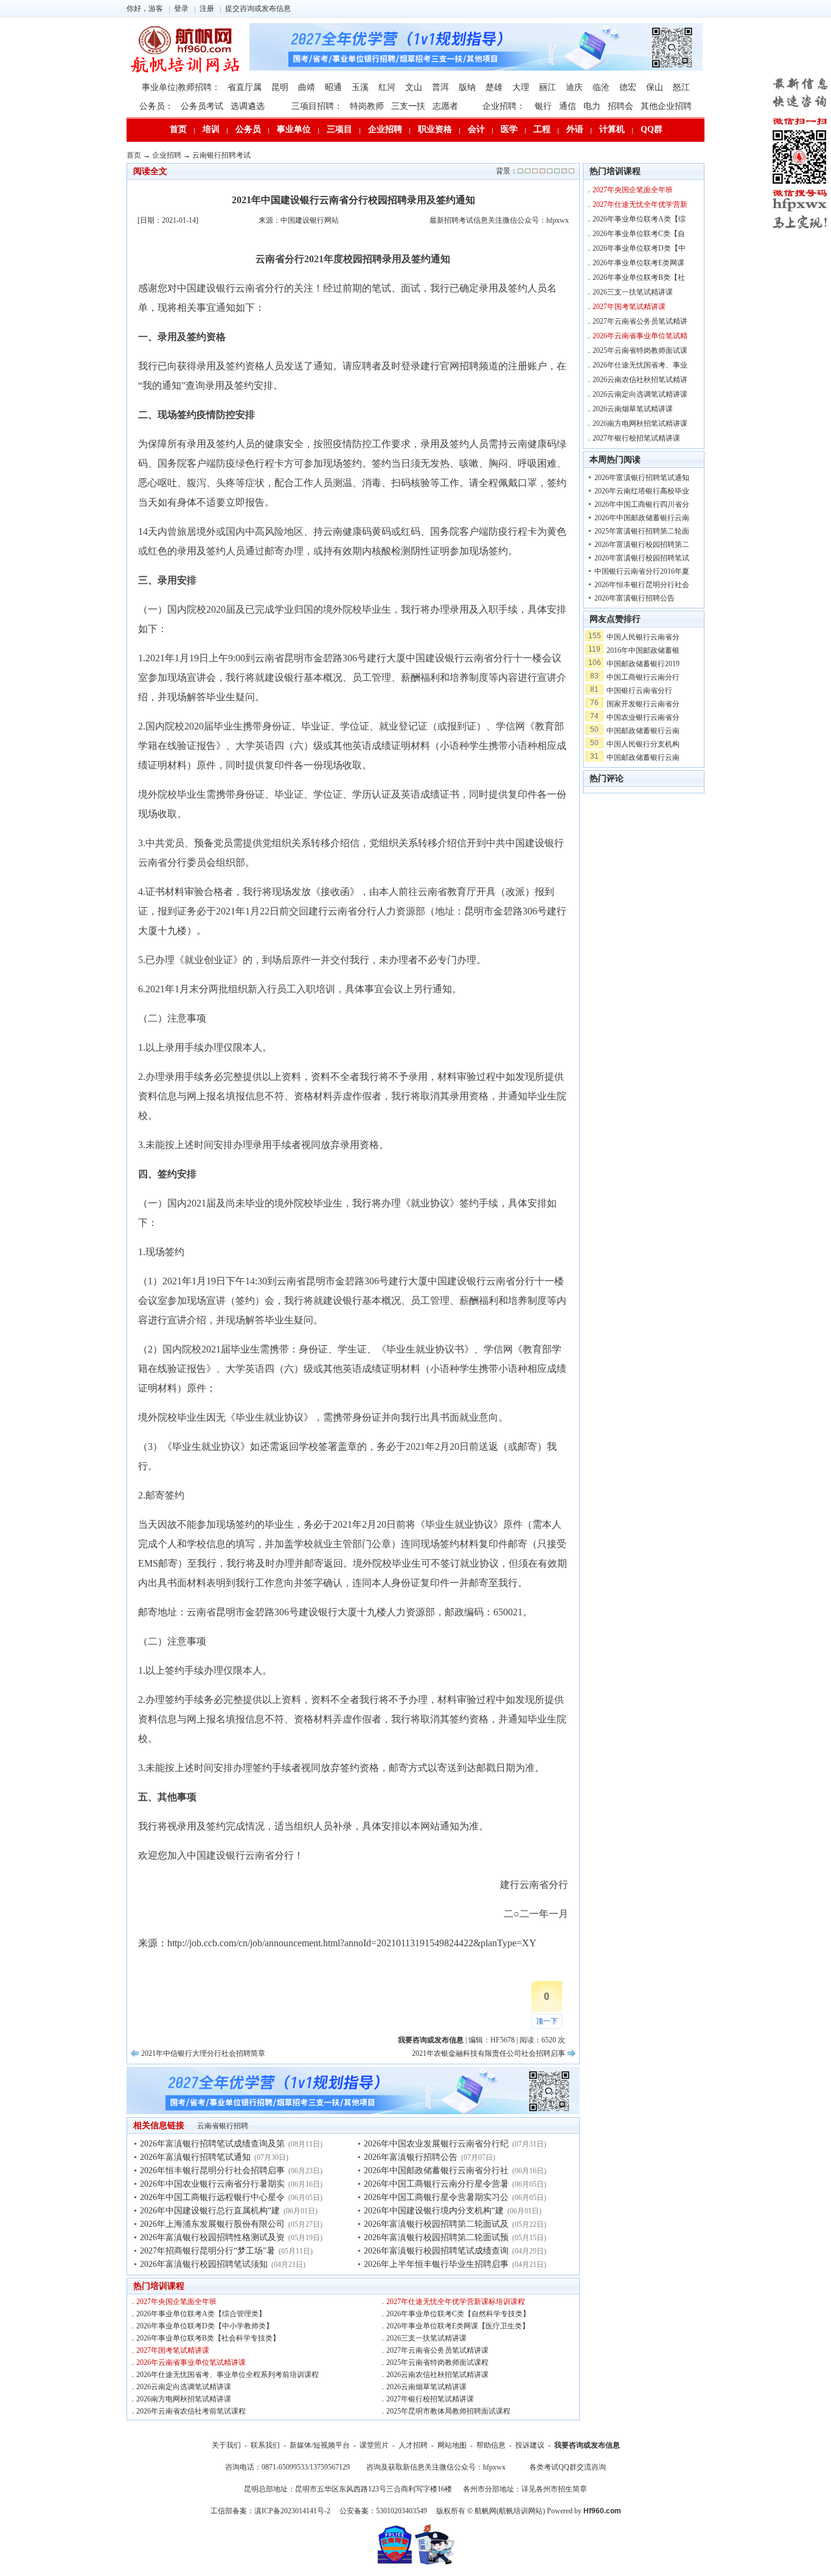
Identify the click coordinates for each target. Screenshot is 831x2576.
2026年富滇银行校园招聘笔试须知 (204, 2264)
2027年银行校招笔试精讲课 (430, 2399)
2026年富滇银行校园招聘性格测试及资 (212, 2237)
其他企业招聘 (666, 106)
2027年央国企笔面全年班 (176, 2302)
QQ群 (652, 129)
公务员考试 (202, 106)
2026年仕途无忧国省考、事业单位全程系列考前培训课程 (228, 2375)
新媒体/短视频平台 (320, 2445)
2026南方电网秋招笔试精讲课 (184, 2399)
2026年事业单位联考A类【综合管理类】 (201, 2314)
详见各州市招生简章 (554, 2489)
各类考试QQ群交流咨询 (568, 2467)
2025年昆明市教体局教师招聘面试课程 (448, 2411)
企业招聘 (385, 129)
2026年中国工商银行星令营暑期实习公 (436, 2197)
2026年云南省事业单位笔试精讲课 (191, 2362)
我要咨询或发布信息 (587, 2445)
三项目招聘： (317, 106)
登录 (181, 9)
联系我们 (265, 2445)
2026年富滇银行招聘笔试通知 (195, 2157)
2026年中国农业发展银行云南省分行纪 (436, 2144)
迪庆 (574, 87)
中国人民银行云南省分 (643, 637)
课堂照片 (374, 2445)
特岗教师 (367, 106)
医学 (509, 129)
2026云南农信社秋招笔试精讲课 (437, 2375)
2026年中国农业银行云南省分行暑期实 (212, 2184)
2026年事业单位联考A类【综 (639, 219)
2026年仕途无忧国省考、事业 (640, 365)
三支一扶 (408, 106)
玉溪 (360, 87)
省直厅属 (245, 87)
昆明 (280, 87)
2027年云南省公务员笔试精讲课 (437, 2350)
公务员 (248, 129)
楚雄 (494, 87)
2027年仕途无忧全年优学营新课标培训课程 (456, 2302)
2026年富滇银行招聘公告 (411, 2157)
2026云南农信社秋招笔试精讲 (640, 380)
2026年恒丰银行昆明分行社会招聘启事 (212, 2170)
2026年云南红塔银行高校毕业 (642, 491)
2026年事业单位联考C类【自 (639, 234)
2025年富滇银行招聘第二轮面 (642, 531)
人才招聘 (413, 2445)
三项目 (339, 129)
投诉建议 (530, 2445)
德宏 (628, 87)
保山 (655, 87)
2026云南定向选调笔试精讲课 (184, 2387)
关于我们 (226, 2445)
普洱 (440, 87)
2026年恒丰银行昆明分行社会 (642, 585)
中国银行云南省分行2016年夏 (642, 571)
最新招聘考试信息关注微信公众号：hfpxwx (499, 220)
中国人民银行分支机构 (643, 744)
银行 (543, 106)
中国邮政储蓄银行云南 (643, 731)
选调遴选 (248, 106)
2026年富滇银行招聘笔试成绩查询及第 (212, 2144)
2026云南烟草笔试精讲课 (426, 2387)
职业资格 (435, 129)
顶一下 (547, 2021)
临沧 (601, 87)
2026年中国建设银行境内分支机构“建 (434, 2211)
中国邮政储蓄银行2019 (643, 664)
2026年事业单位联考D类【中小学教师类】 (205, 2326)
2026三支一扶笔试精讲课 (426, 2338)
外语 (575, 129)
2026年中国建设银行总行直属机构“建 (210, 2211)
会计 (476, 129)
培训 (211, 129)
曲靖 (307, 87)
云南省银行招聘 (223, 2126)
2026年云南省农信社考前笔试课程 (191, 2411)
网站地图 (452, 2445)
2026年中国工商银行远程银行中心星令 (212, 2197)
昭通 (333, 87)
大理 (521, 87)
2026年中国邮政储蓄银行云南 (642, 518)
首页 (178, 129)
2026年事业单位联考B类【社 (639, 277)
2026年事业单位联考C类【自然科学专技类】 (458, 2314)
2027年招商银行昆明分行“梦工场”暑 (207, 2251)
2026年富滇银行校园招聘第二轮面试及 (436, 2224)
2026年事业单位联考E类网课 (638, 263)
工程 (542, 129)
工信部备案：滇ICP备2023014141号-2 (270, 2511)
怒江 (681, 87)
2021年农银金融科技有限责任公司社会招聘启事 (489, 2053)
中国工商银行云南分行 (643, 677)
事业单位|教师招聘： (181, 87)
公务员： (156, 106)
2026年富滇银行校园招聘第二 (642, 545)
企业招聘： (504, 106)
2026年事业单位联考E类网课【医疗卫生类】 (458, 2326)
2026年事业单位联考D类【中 (639, 248)
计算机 (612, 129)
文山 (414, 87)
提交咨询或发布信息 (258, 9)
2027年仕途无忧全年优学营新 (640, 204)
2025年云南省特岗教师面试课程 (437, 2362)
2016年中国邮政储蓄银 (643, 650)
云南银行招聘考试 (221, 155)
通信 (568, 106)
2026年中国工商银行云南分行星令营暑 (436, 2184)
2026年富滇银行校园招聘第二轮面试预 (436, 2237)
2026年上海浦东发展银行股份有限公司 (212, 2224)
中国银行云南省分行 (639, 691)
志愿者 (445, 106)
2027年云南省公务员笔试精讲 (640, 321)
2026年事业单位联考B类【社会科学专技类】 (208, 2338)
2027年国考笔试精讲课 (173, 2350)
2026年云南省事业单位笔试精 (640, 336)
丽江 (548, 87)
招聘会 (621, 106)
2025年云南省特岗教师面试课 (640, 350)
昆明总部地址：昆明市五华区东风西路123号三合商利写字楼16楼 (348, 2489)
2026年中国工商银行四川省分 (642, 504)
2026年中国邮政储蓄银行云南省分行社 (436, 2170)
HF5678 (502, 2040)
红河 (387, 87)
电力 (592, 106)
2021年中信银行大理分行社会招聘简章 (203, 2053)
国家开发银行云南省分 (643, 704)
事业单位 (294, 129)
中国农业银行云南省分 (643, 717)
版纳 (467, 87)
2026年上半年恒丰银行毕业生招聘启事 (436, 2264)
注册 (207, 9)
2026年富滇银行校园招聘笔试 (642, 558)
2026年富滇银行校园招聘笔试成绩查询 (436, 2251)
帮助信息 (491, 2445)
